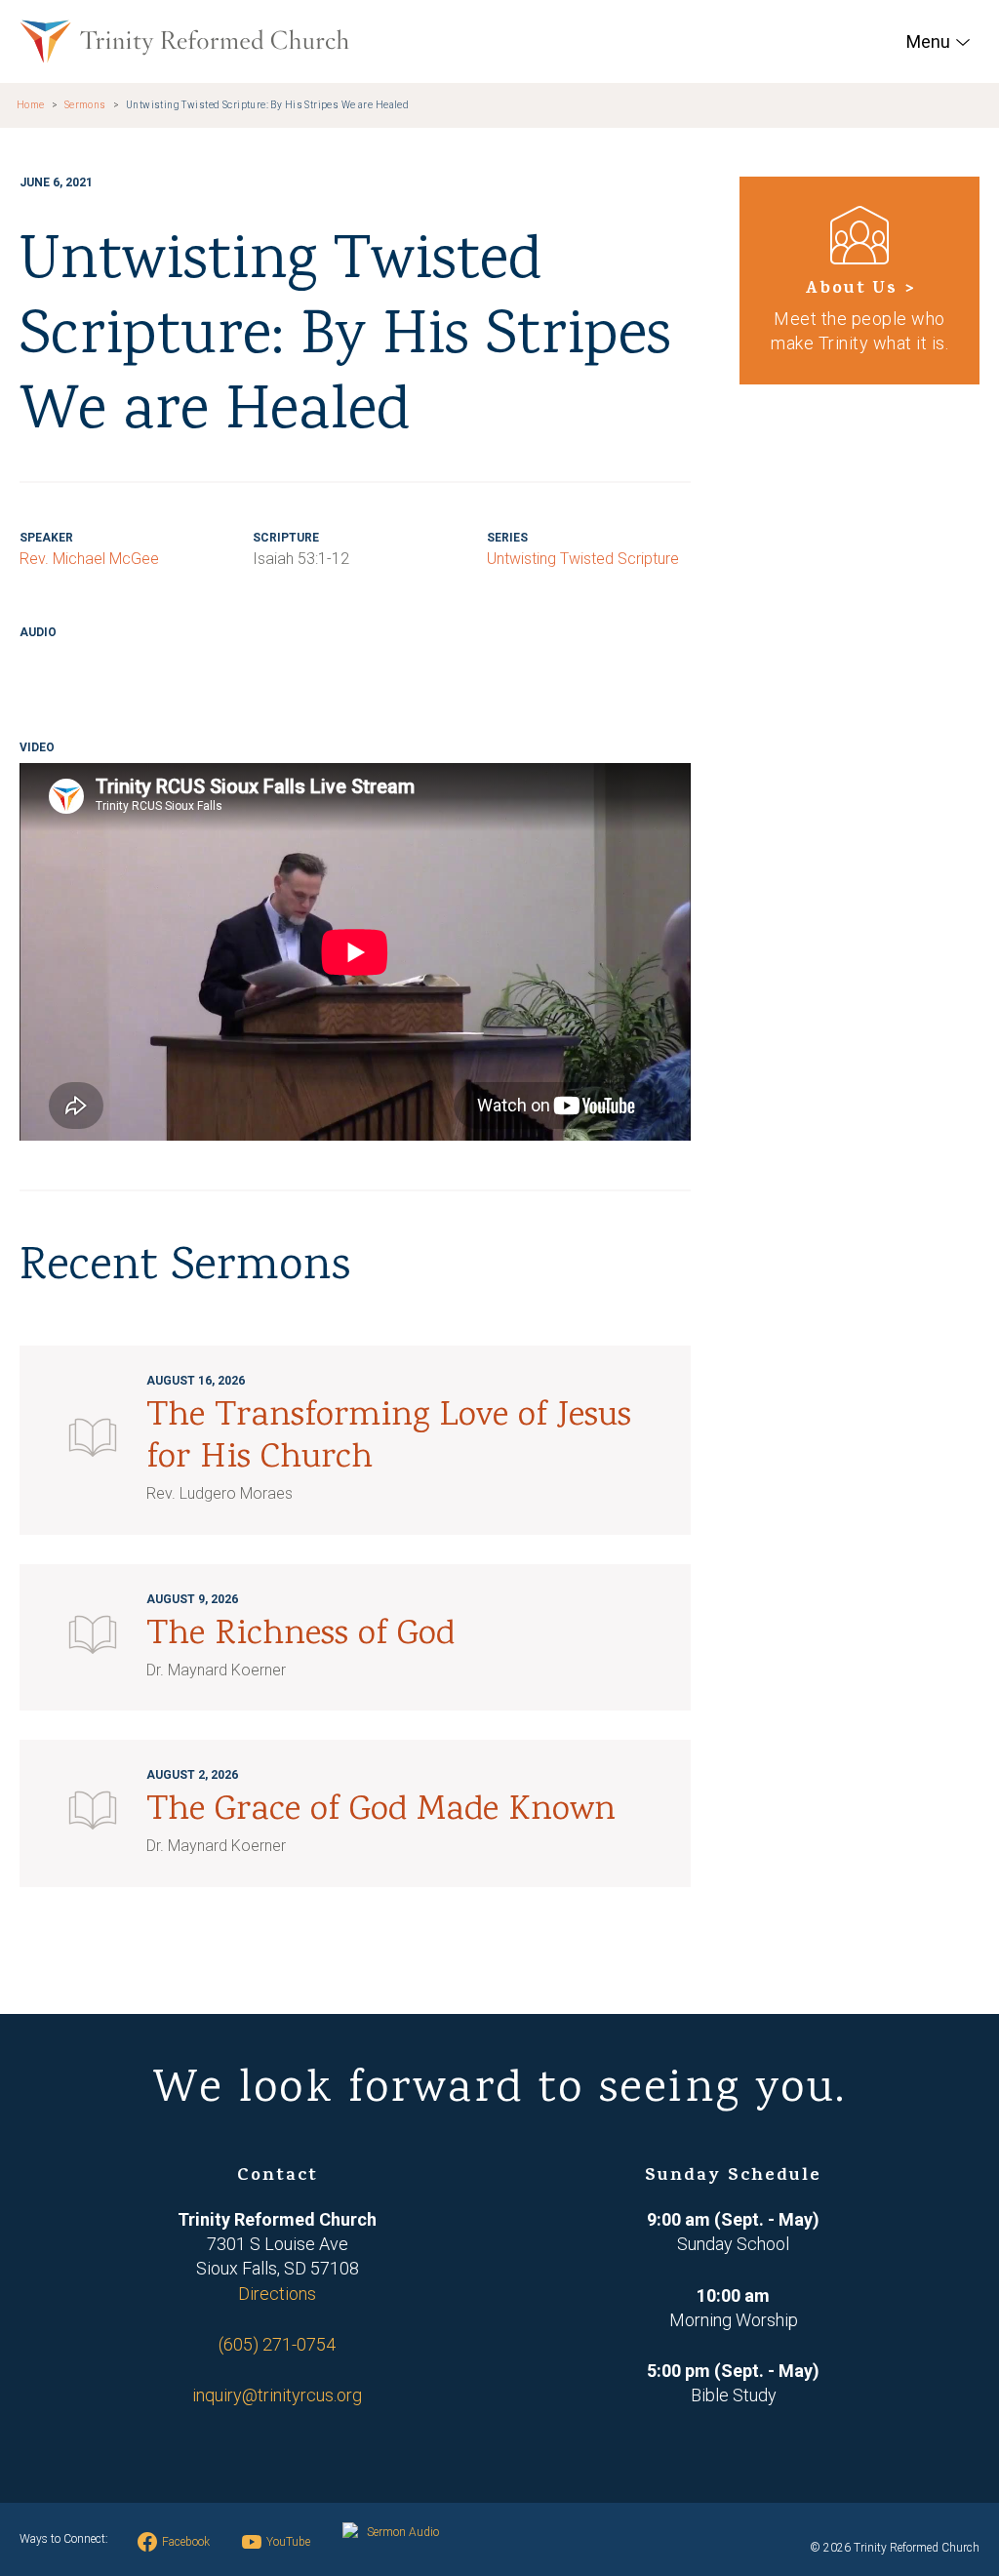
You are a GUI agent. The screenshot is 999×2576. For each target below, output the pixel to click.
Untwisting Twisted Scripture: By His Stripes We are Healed (267, 105)
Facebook (186, 2542)
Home (31, 105)
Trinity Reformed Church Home (184, 41)
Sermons (85, 105)
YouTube (288, 2542)
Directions (277, 2294)
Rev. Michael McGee (89, 559)
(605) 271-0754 (277, 2344)
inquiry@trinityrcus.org (277, 2395)
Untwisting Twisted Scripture (583, 559)
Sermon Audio (403, 2532)
